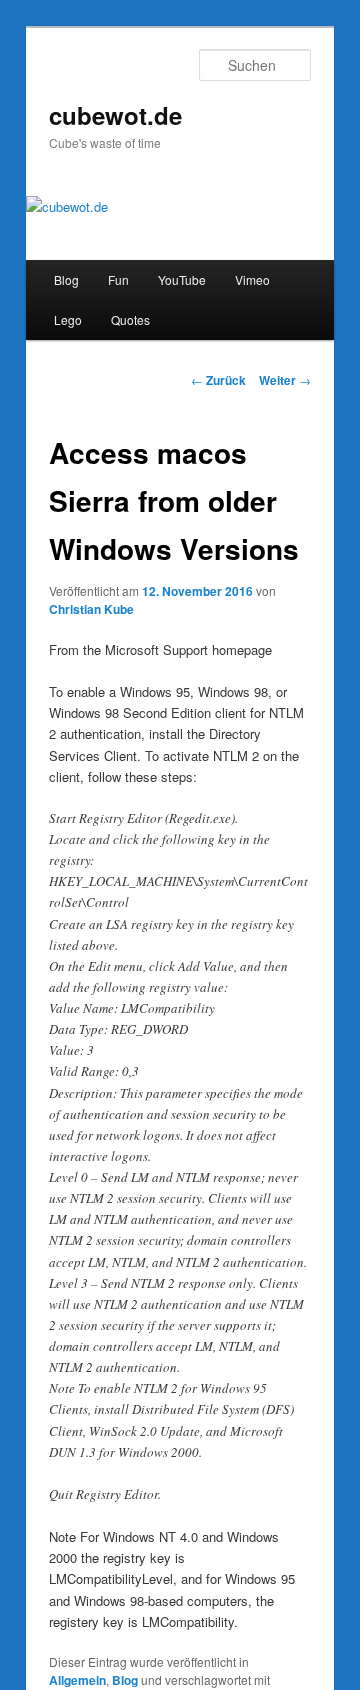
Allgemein (77, 1680)
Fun (118, 279)
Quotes (130, 319)
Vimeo (252, 279)
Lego (68, 319)
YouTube (182, 279)
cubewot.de (115, 115)
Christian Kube (91, 609)
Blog (66, 279)
